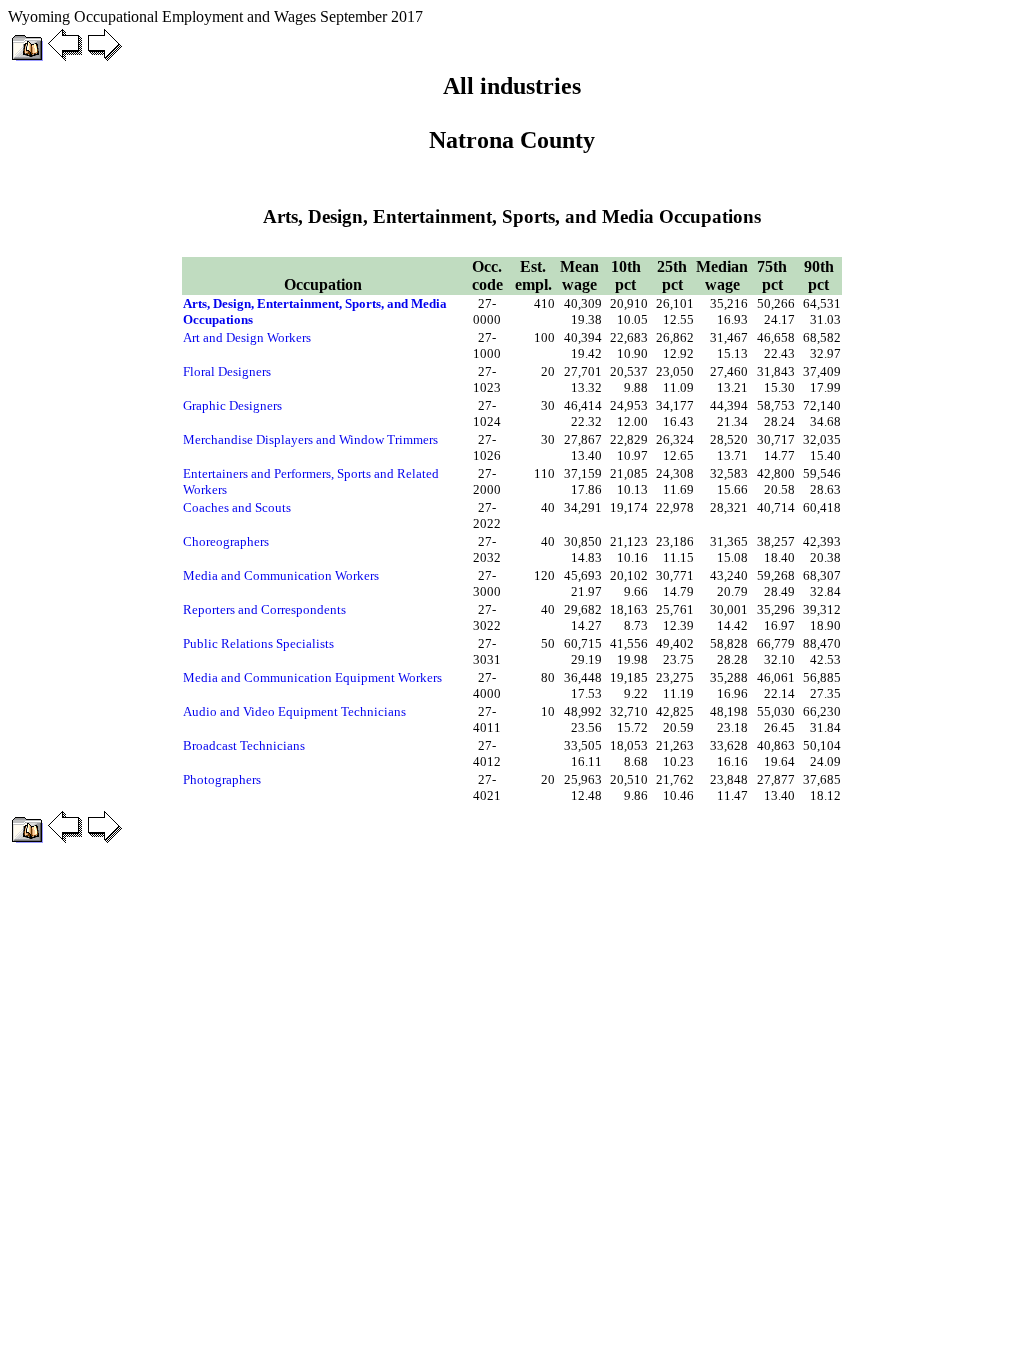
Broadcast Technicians (244, 745)
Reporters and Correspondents (264, 609)
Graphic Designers (232, 405)
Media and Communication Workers (281, 575)
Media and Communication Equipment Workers (312, 677)
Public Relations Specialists (258, 643)
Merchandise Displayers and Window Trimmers (310, 439)
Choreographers (226, 541)
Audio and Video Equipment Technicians (294, 711)
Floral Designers (227, 371)
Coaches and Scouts (237, 507)
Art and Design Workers (247, 337)
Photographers (222, 779)
